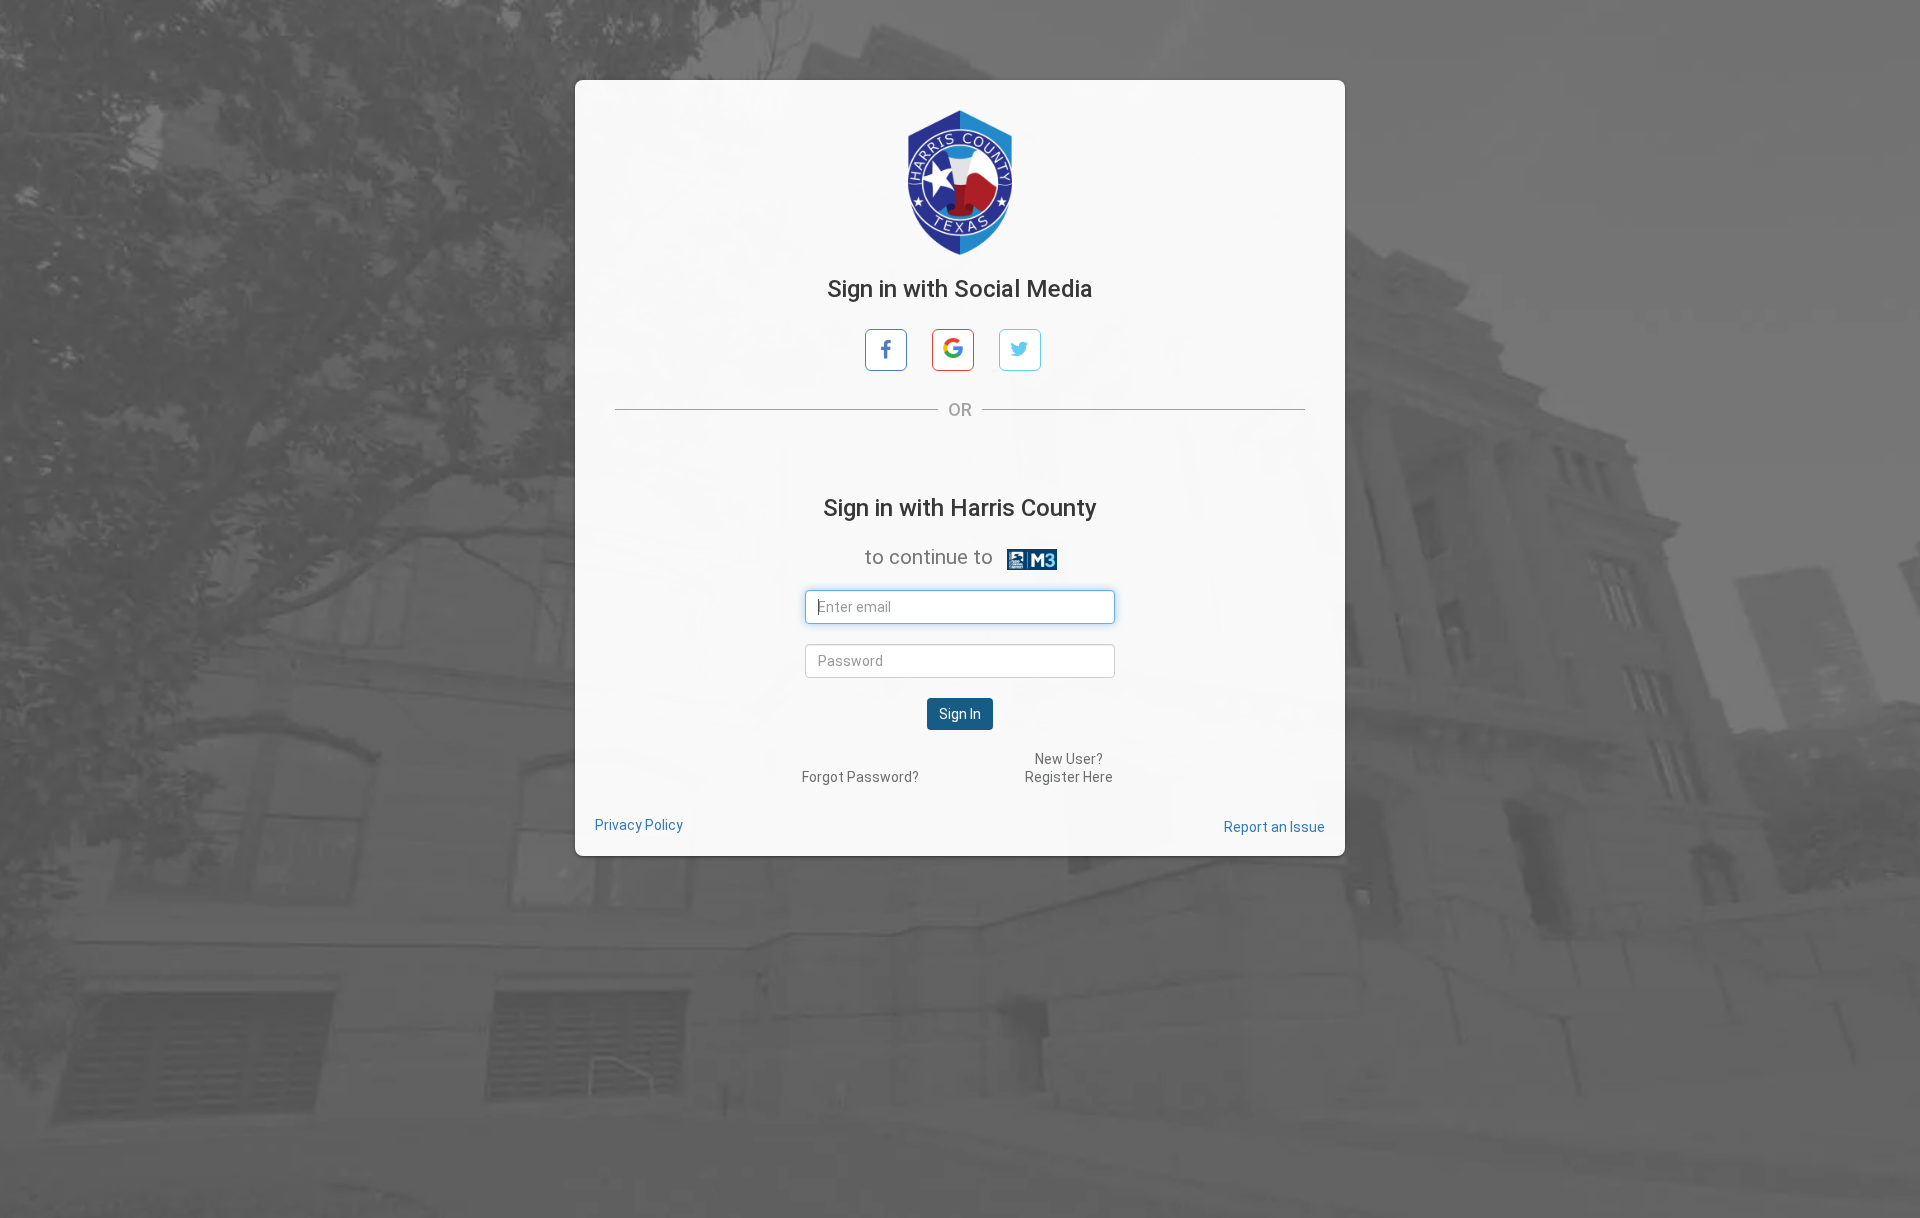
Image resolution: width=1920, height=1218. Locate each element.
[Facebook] (886, 350)
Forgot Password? (860, 777)
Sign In (960, 714)
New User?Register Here (1069, 768)
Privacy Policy (639, 825)
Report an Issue (1274, 827)
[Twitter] (1020, 350)
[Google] (953, 350)
